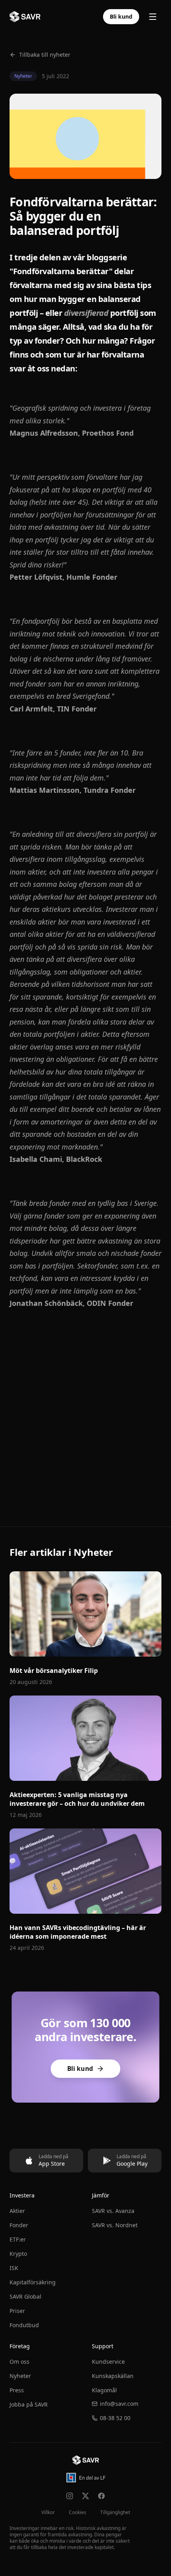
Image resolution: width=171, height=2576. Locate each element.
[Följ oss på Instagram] (70, 2496)
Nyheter (20, 2376)
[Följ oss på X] (85, 2496)
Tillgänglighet (115, 2513)
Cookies (78, 2513)
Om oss (19, 2362)
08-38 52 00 (115, 2418)
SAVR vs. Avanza (113, 2211)
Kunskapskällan (113, 2376)
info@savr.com (119, 2404)
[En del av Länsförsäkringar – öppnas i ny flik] (86, 2478)
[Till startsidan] (86, 2460)
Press (17, 2390)
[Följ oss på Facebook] (101, 2496)
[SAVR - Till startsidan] (25, 17)
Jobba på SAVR (29, 2404)
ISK (14, 2268)
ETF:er (18, 2239)
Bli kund (121, 16)
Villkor (48, 2513)
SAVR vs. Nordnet (115, 2225)
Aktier (17, 2211)
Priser (17, 2311)
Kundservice (108, 2362)
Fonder (19, 2225)
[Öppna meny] (153, 17)
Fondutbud (24, 2325)
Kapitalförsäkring (33, 2282)
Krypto (18, 2254)
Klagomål (104, 2390)
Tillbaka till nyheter (45, 55)
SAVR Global (25, 2296)
